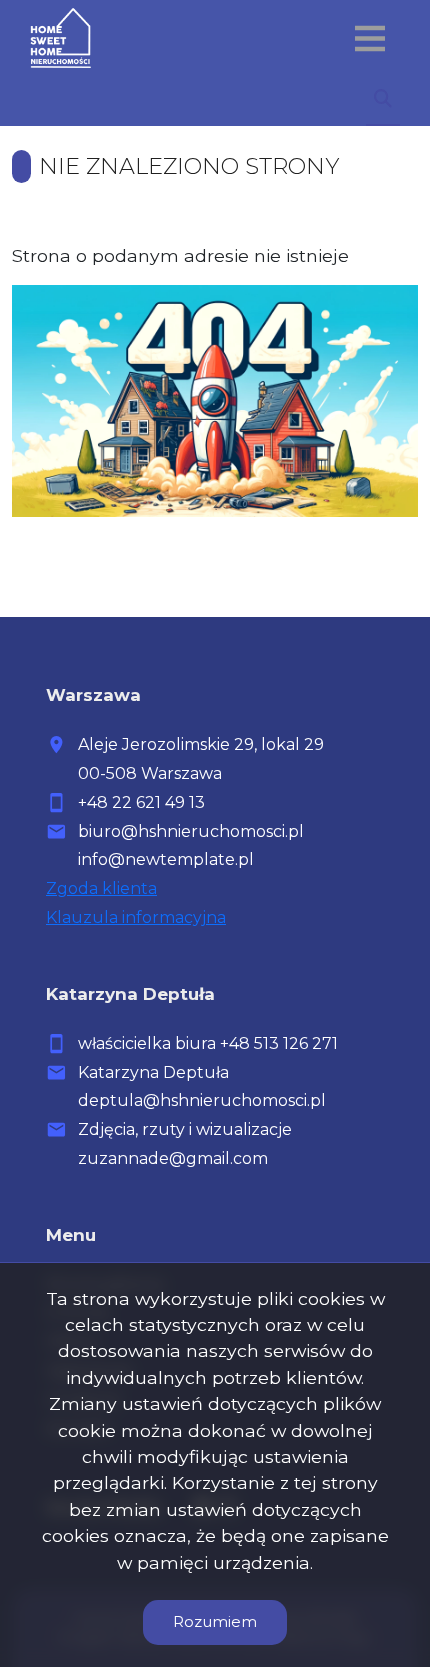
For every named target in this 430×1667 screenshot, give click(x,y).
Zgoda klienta (101, 888)
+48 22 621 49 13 (141, 802)
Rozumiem (215, 1621)
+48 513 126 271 (279, 1043)
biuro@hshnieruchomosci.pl (191, 831)
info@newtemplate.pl (166, 859)
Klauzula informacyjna (136, 917)
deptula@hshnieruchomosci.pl (202, 1100)
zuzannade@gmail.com (173, 1158)
